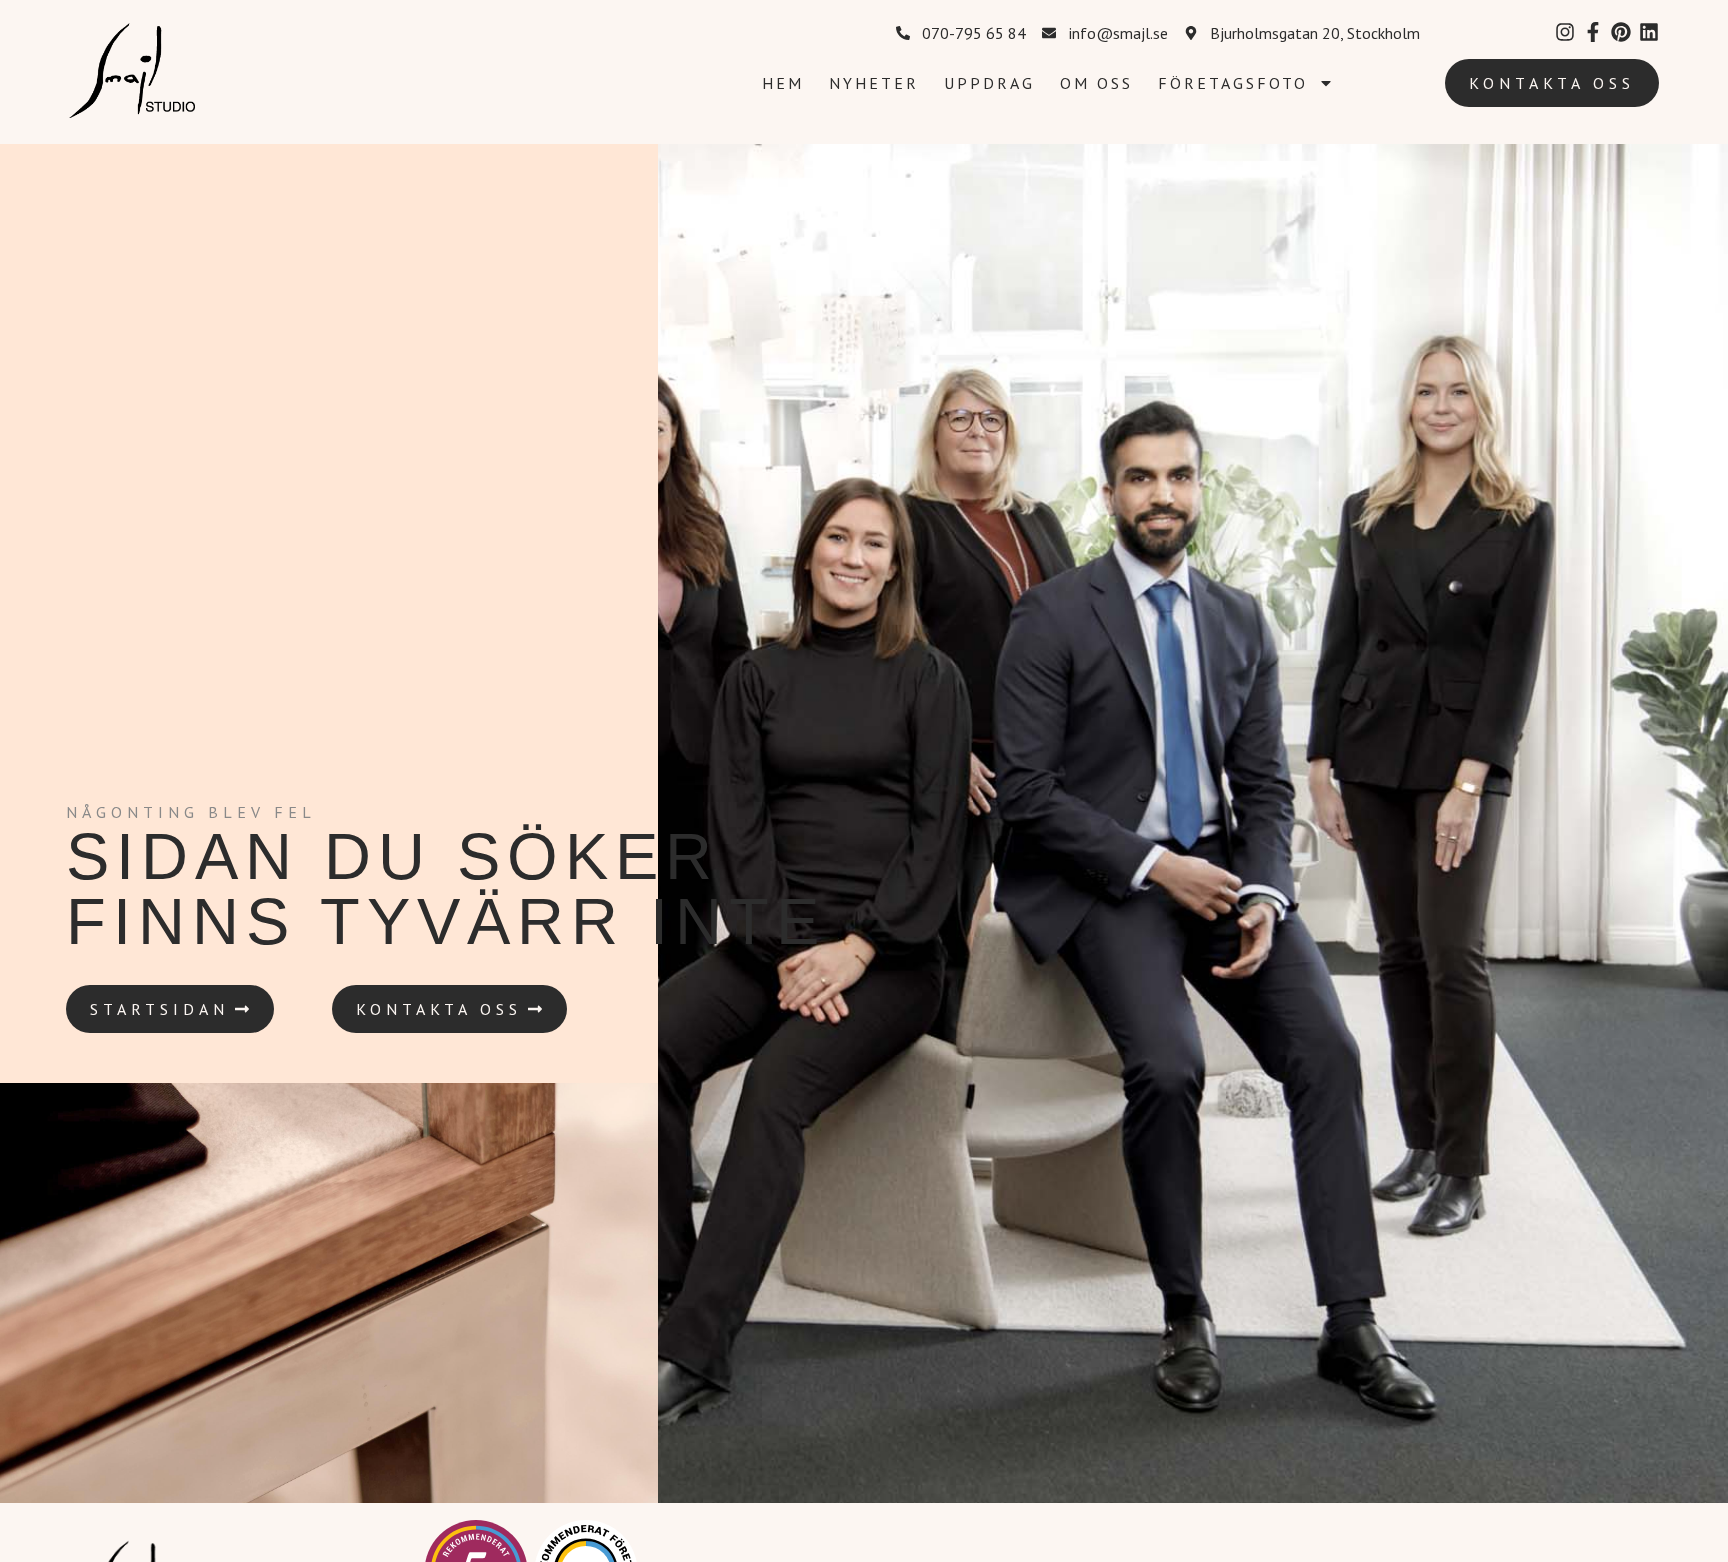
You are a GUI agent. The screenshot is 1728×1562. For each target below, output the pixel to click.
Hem (783, 83)
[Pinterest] (1621, 32)
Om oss (1096, 83)
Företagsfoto (1233, 83)
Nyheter (874, 83)
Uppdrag (989, 83)
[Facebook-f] (1593, 32)
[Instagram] (1565, 32)
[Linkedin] (1649, 32)
